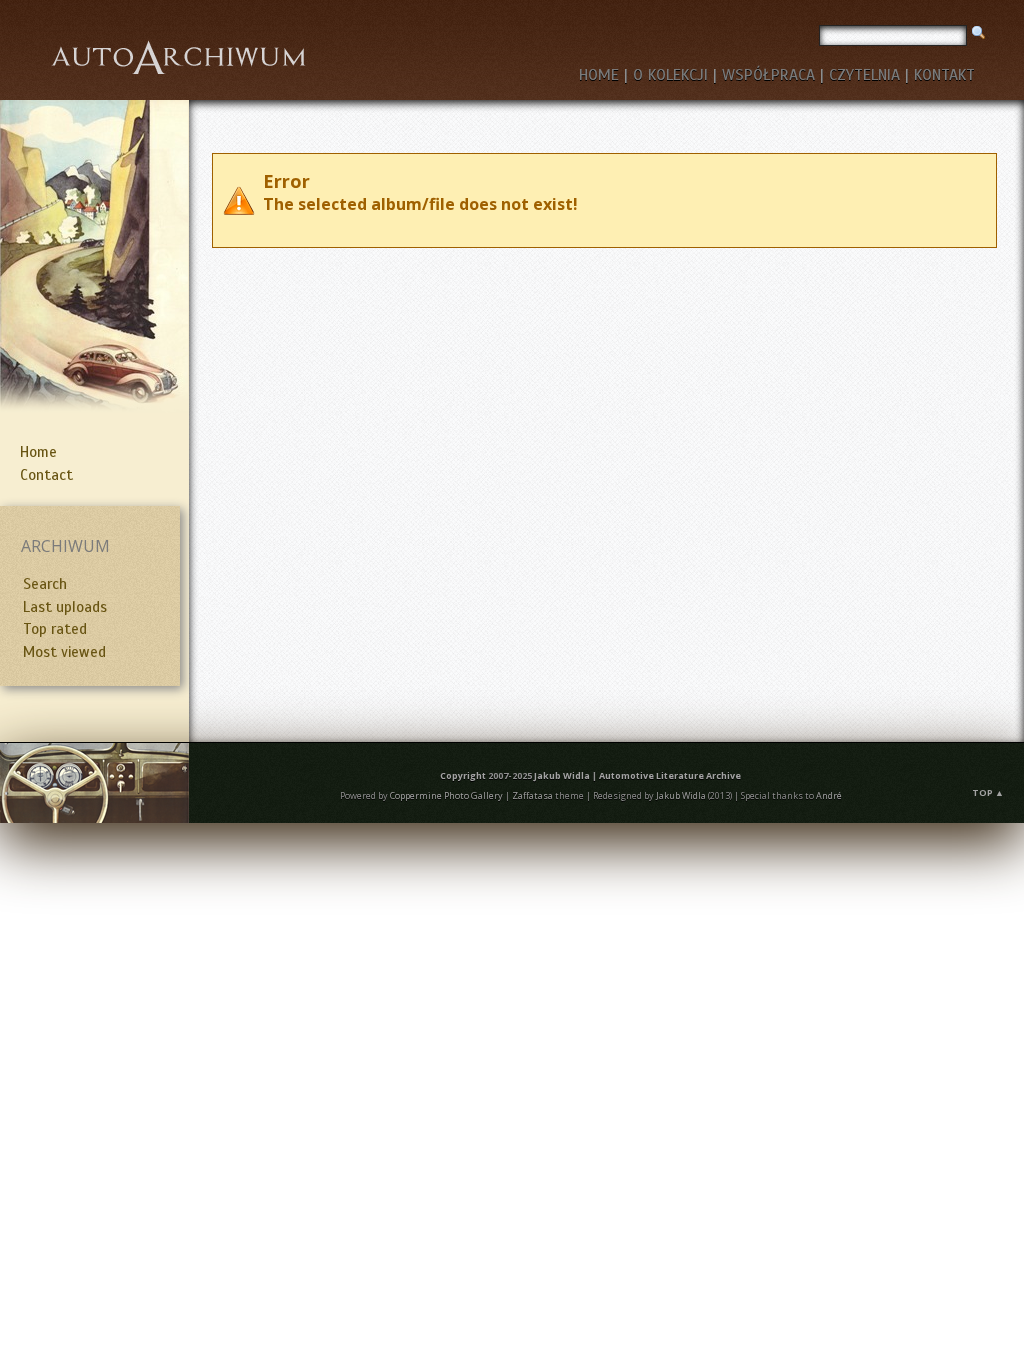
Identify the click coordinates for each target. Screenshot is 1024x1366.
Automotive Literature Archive (670, 775)
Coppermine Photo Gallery (446, 795)
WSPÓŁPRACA (768, 75)
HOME (599, 75)
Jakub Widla (562, 775)
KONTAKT (944, 75)
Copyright (463, 775)
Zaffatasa (532, 795)
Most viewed (64, 652)
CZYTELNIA (864, 75)
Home (38, 452)
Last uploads (65, 607)
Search (45, 584)
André (829, 795)
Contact (46, 475)
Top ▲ (988, 792)
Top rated (55, 629)
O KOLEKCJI (670, 75)
